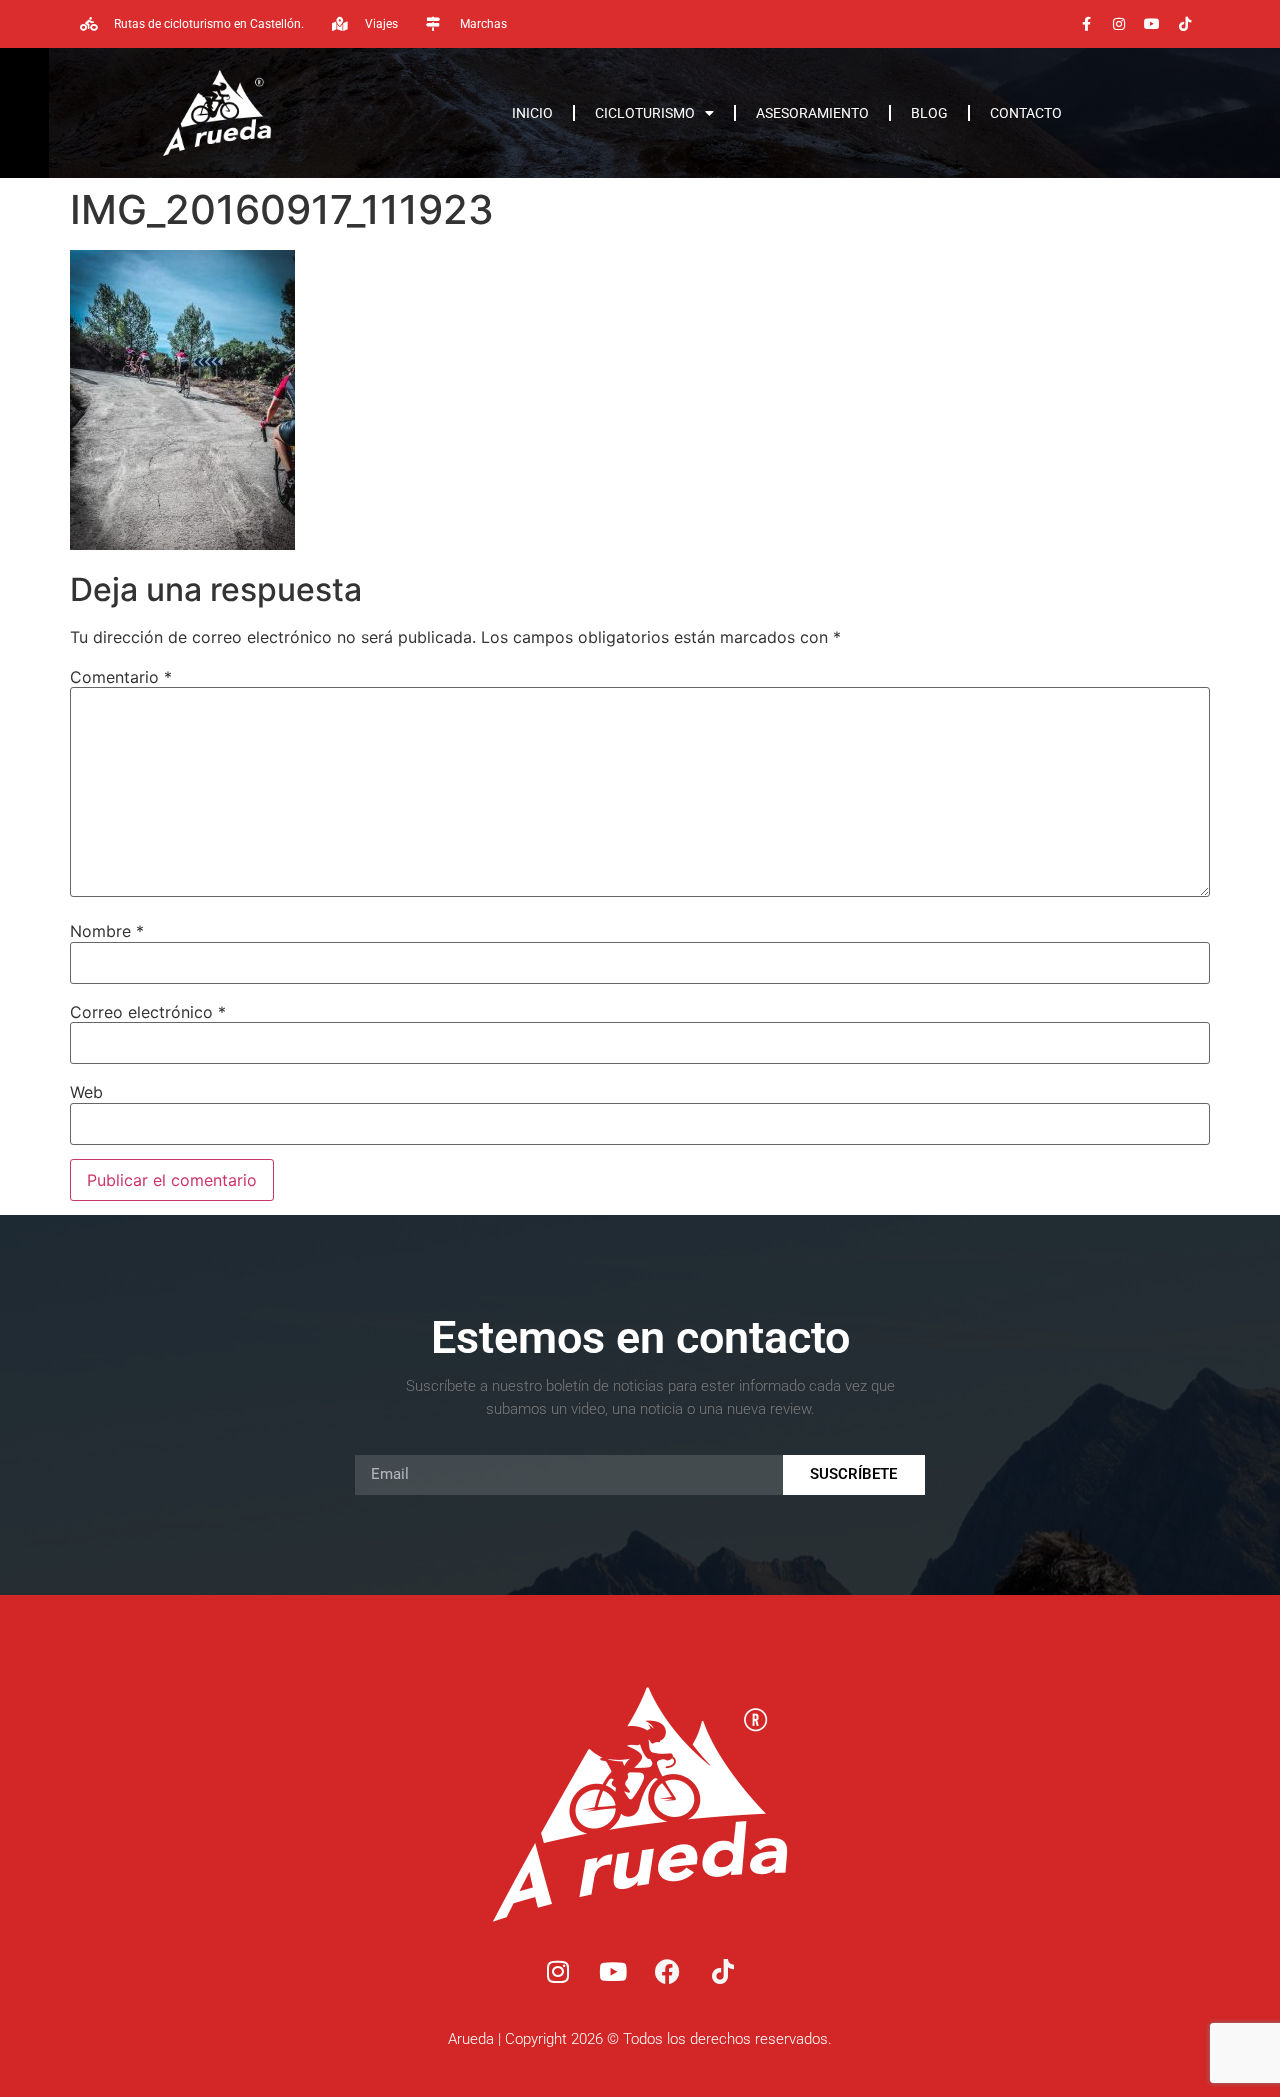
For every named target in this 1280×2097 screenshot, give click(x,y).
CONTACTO (1026, 113)
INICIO (532, 113)
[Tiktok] (1185, 24)
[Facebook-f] (1086, 24)
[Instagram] (1119, 24)
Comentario (121, 677)
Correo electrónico (148, 1012)
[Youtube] (1152, 24)
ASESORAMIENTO (812, 113)
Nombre (107, 931)
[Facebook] (668, 1972)
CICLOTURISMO (645, 113)
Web (86, 1092)
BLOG (929, 113)
